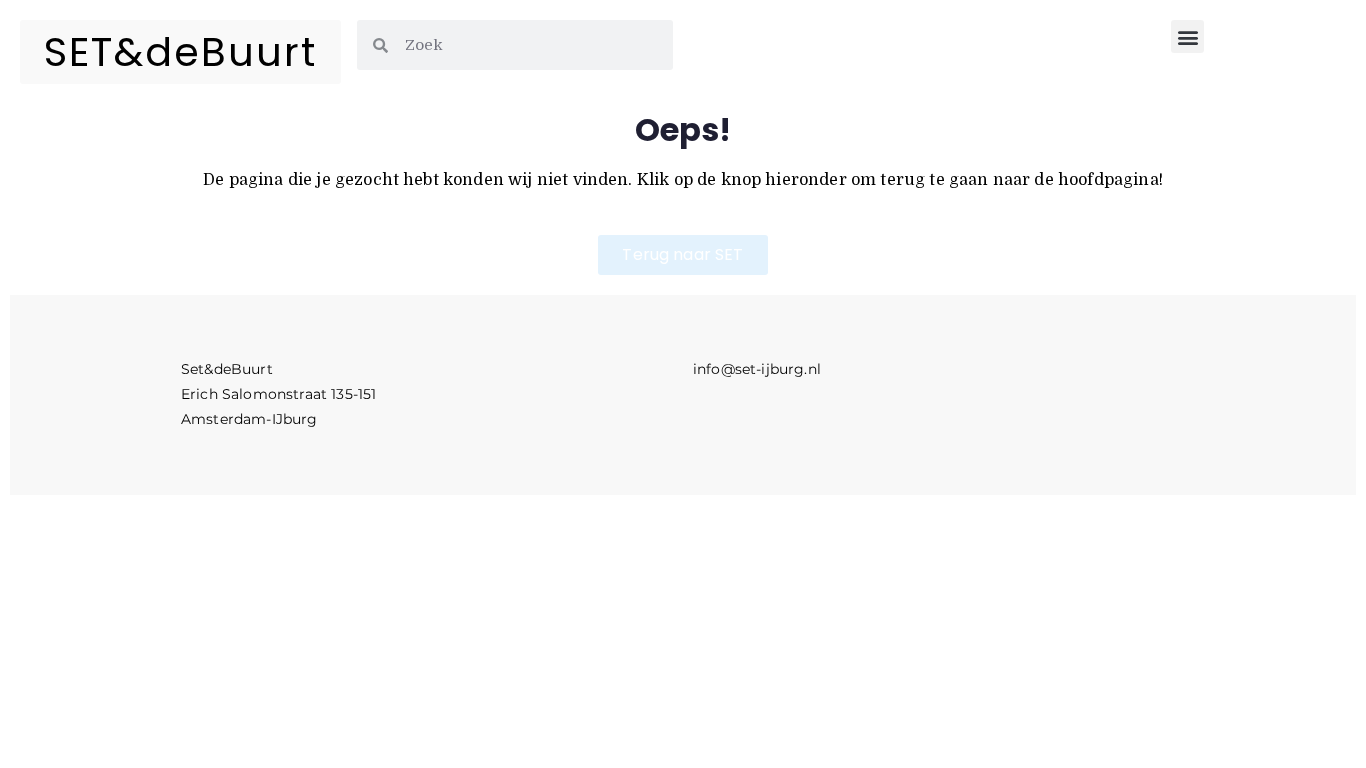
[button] (1187, 36)
